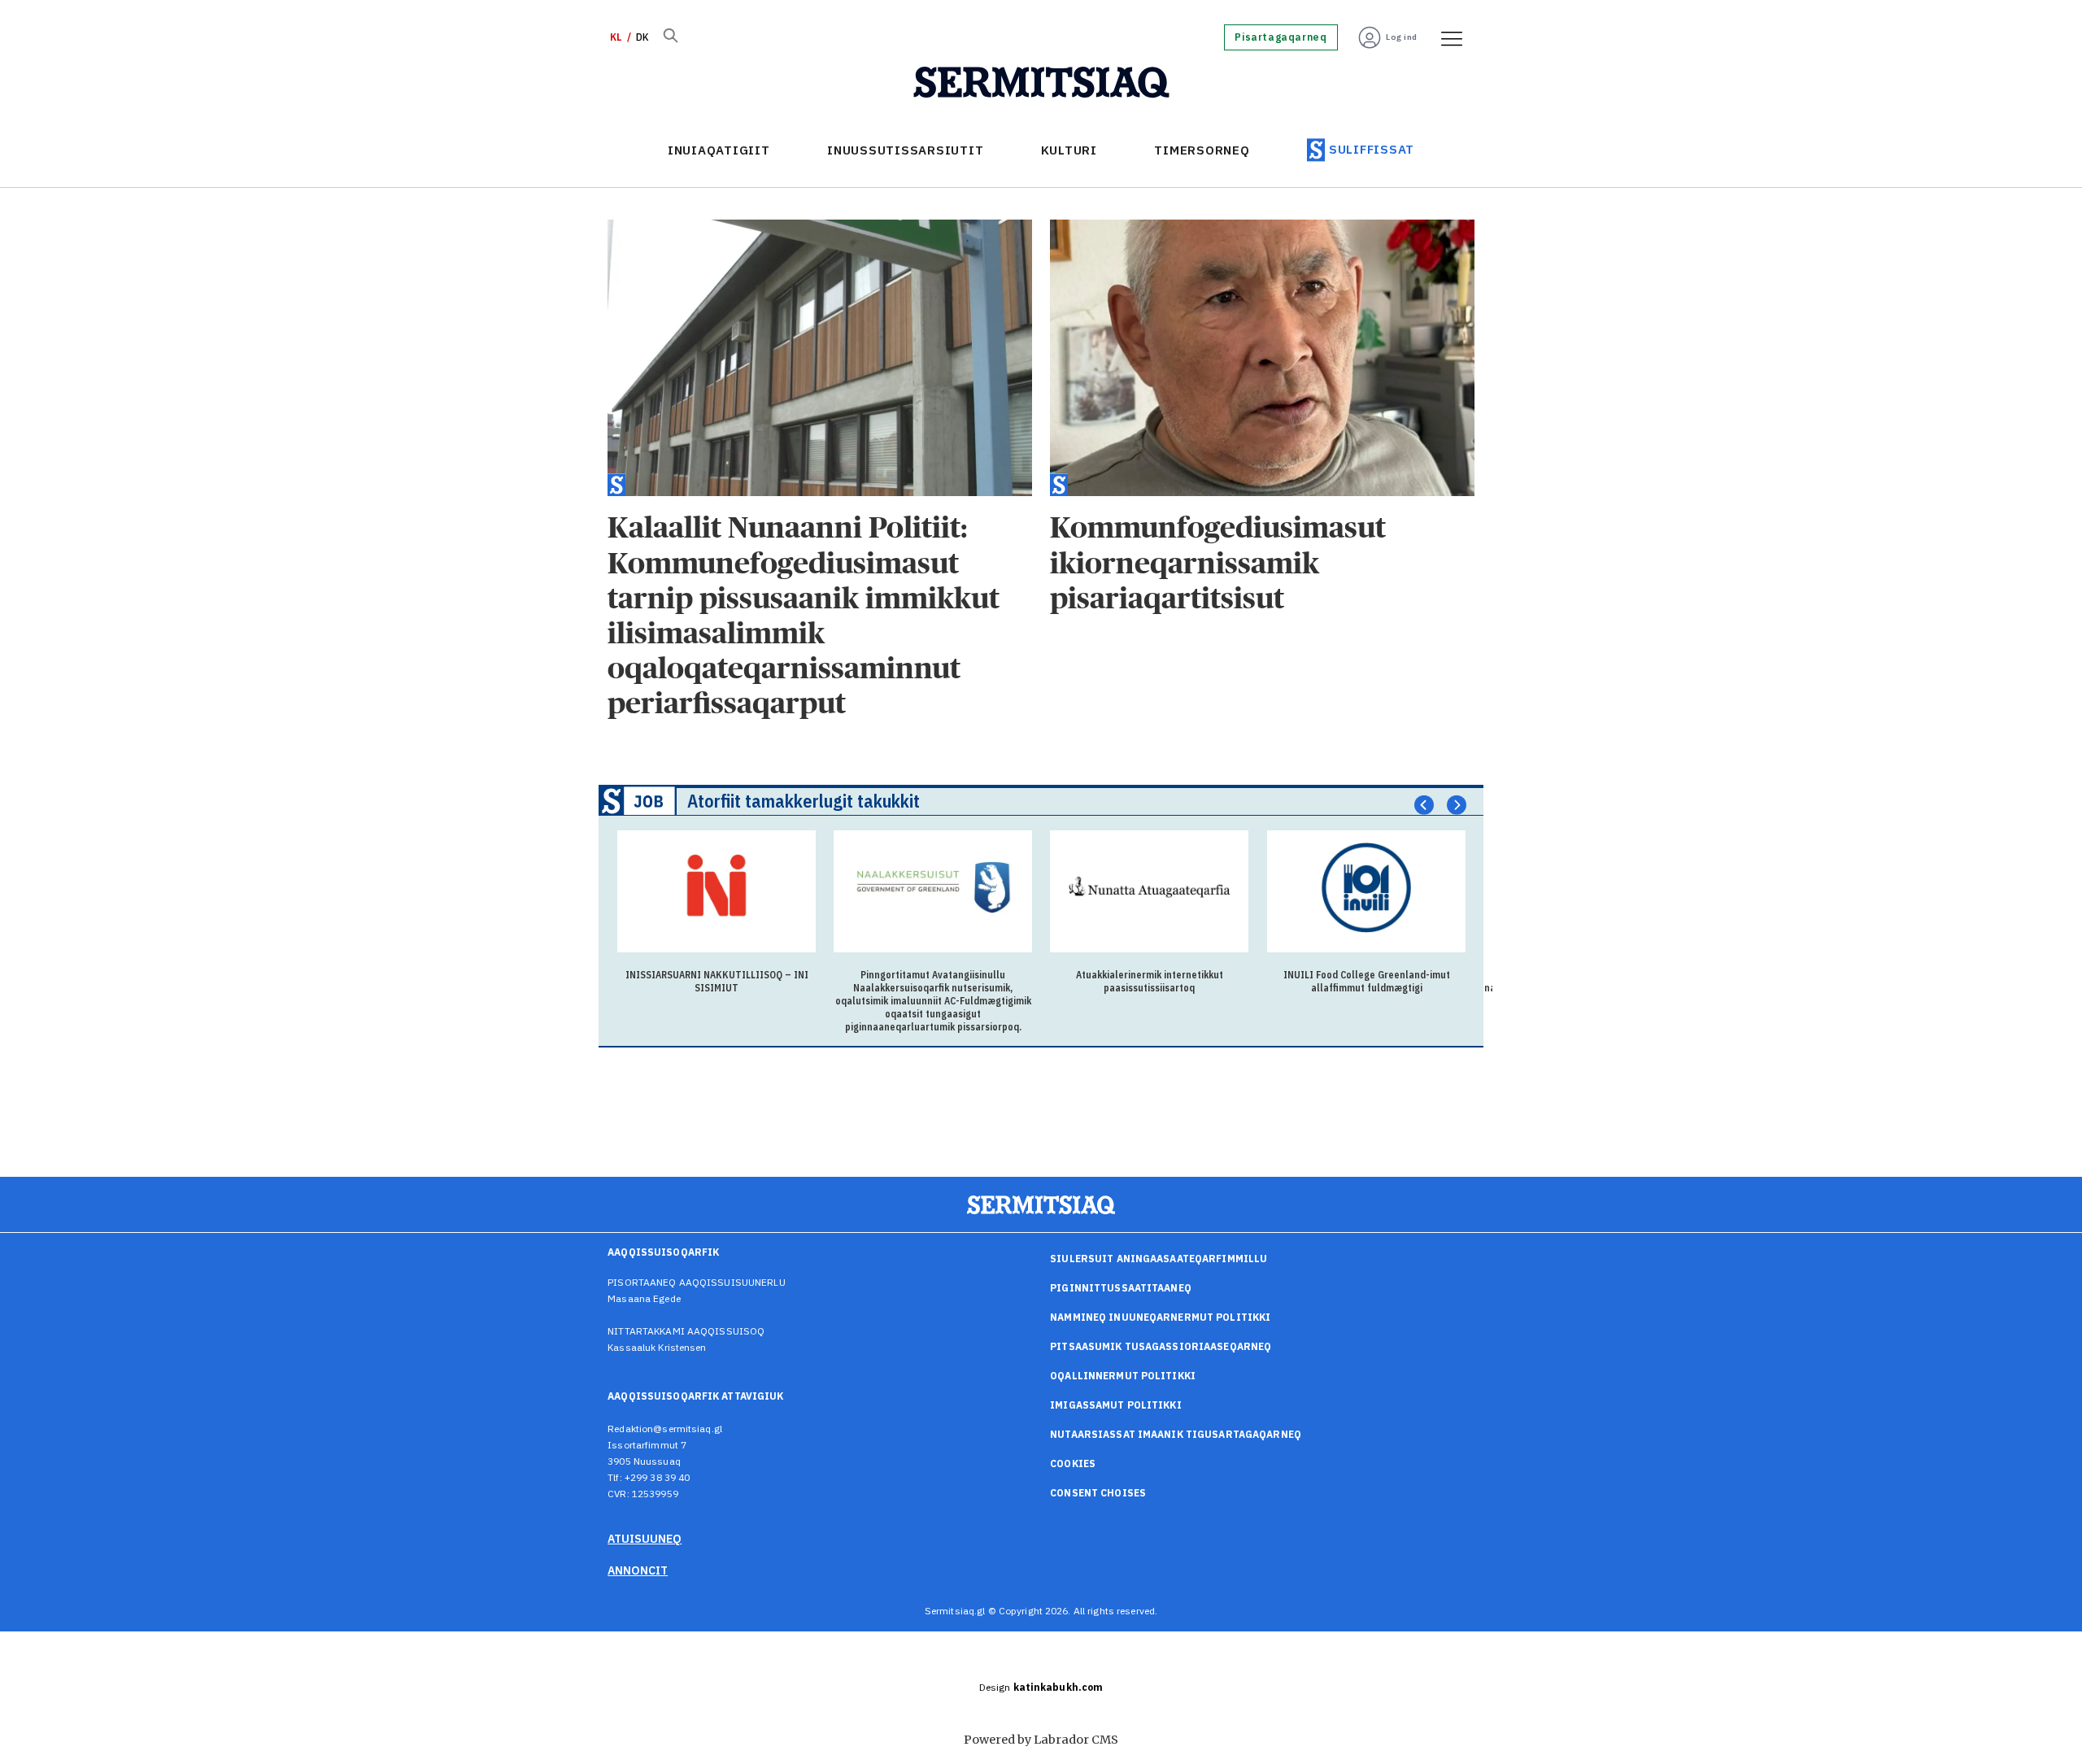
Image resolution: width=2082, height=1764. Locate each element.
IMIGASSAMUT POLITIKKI (1116, 1405)
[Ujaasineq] (670, 37)
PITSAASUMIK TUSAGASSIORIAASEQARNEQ (1161, 1346)
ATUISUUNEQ (645, 1539)
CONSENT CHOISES (1098, 1493)
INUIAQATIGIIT (719, 150)
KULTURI (1069, 150)
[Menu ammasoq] (1446, 37)
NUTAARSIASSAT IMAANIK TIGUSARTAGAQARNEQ (1176, 1434)
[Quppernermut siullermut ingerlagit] (1041, 83)
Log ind (1402, 37)
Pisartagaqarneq (1281, 37)
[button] (1424, 804)
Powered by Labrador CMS (1041, 1740)
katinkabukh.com (1058, 1687)
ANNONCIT (638, 1570)
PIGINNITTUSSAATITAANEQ (1121, 1288)
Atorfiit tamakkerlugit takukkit (804, 801)
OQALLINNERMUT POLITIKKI (1123, 1376)
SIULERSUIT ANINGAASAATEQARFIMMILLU (1159, 1259)
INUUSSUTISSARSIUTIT (905, 150)
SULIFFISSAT (1372, 149)
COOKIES (1073, 1463)
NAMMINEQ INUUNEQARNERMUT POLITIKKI (1160, 1317)
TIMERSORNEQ (1202, 150)
